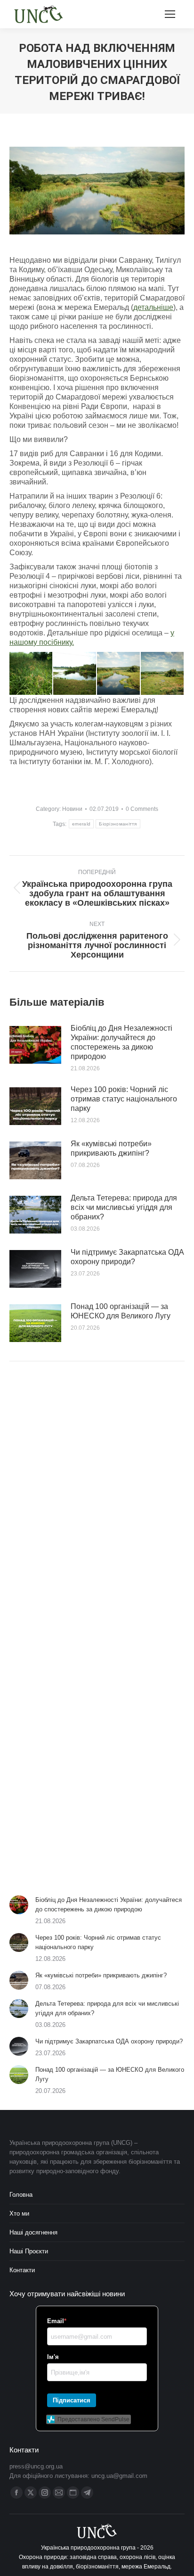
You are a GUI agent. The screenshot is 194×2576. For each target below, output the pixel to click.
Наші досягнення (33, 2232)
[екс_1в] (163, 674)
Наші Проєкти (29, 2251)
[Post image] (35, 1045)
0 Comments (142, 809)
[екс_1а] (75, 674)
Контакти (22, 2270)
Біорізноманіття (118, 824)
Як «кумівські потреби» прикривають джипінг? (111, 1148)
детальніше (153, 307)
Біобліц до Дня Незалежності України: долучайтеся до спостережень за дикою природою (121, 1042)
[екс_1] (119, 674)
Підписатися (72, 2400)
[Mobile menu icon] (170, 14)
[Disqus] (97, 1503)
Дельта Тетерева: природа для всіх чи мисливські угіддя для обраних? (124, 1207)
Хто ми (19, 2213)
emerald (81, 824)
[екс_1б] (31, 674)
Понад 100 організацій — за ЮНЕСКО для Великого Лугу (121, 1311)
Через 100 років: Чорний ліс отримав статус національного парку (124, 1099)
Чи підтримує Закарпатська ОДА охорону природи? (127, 1257)
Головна (21, 2195)
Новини (72, 809)
